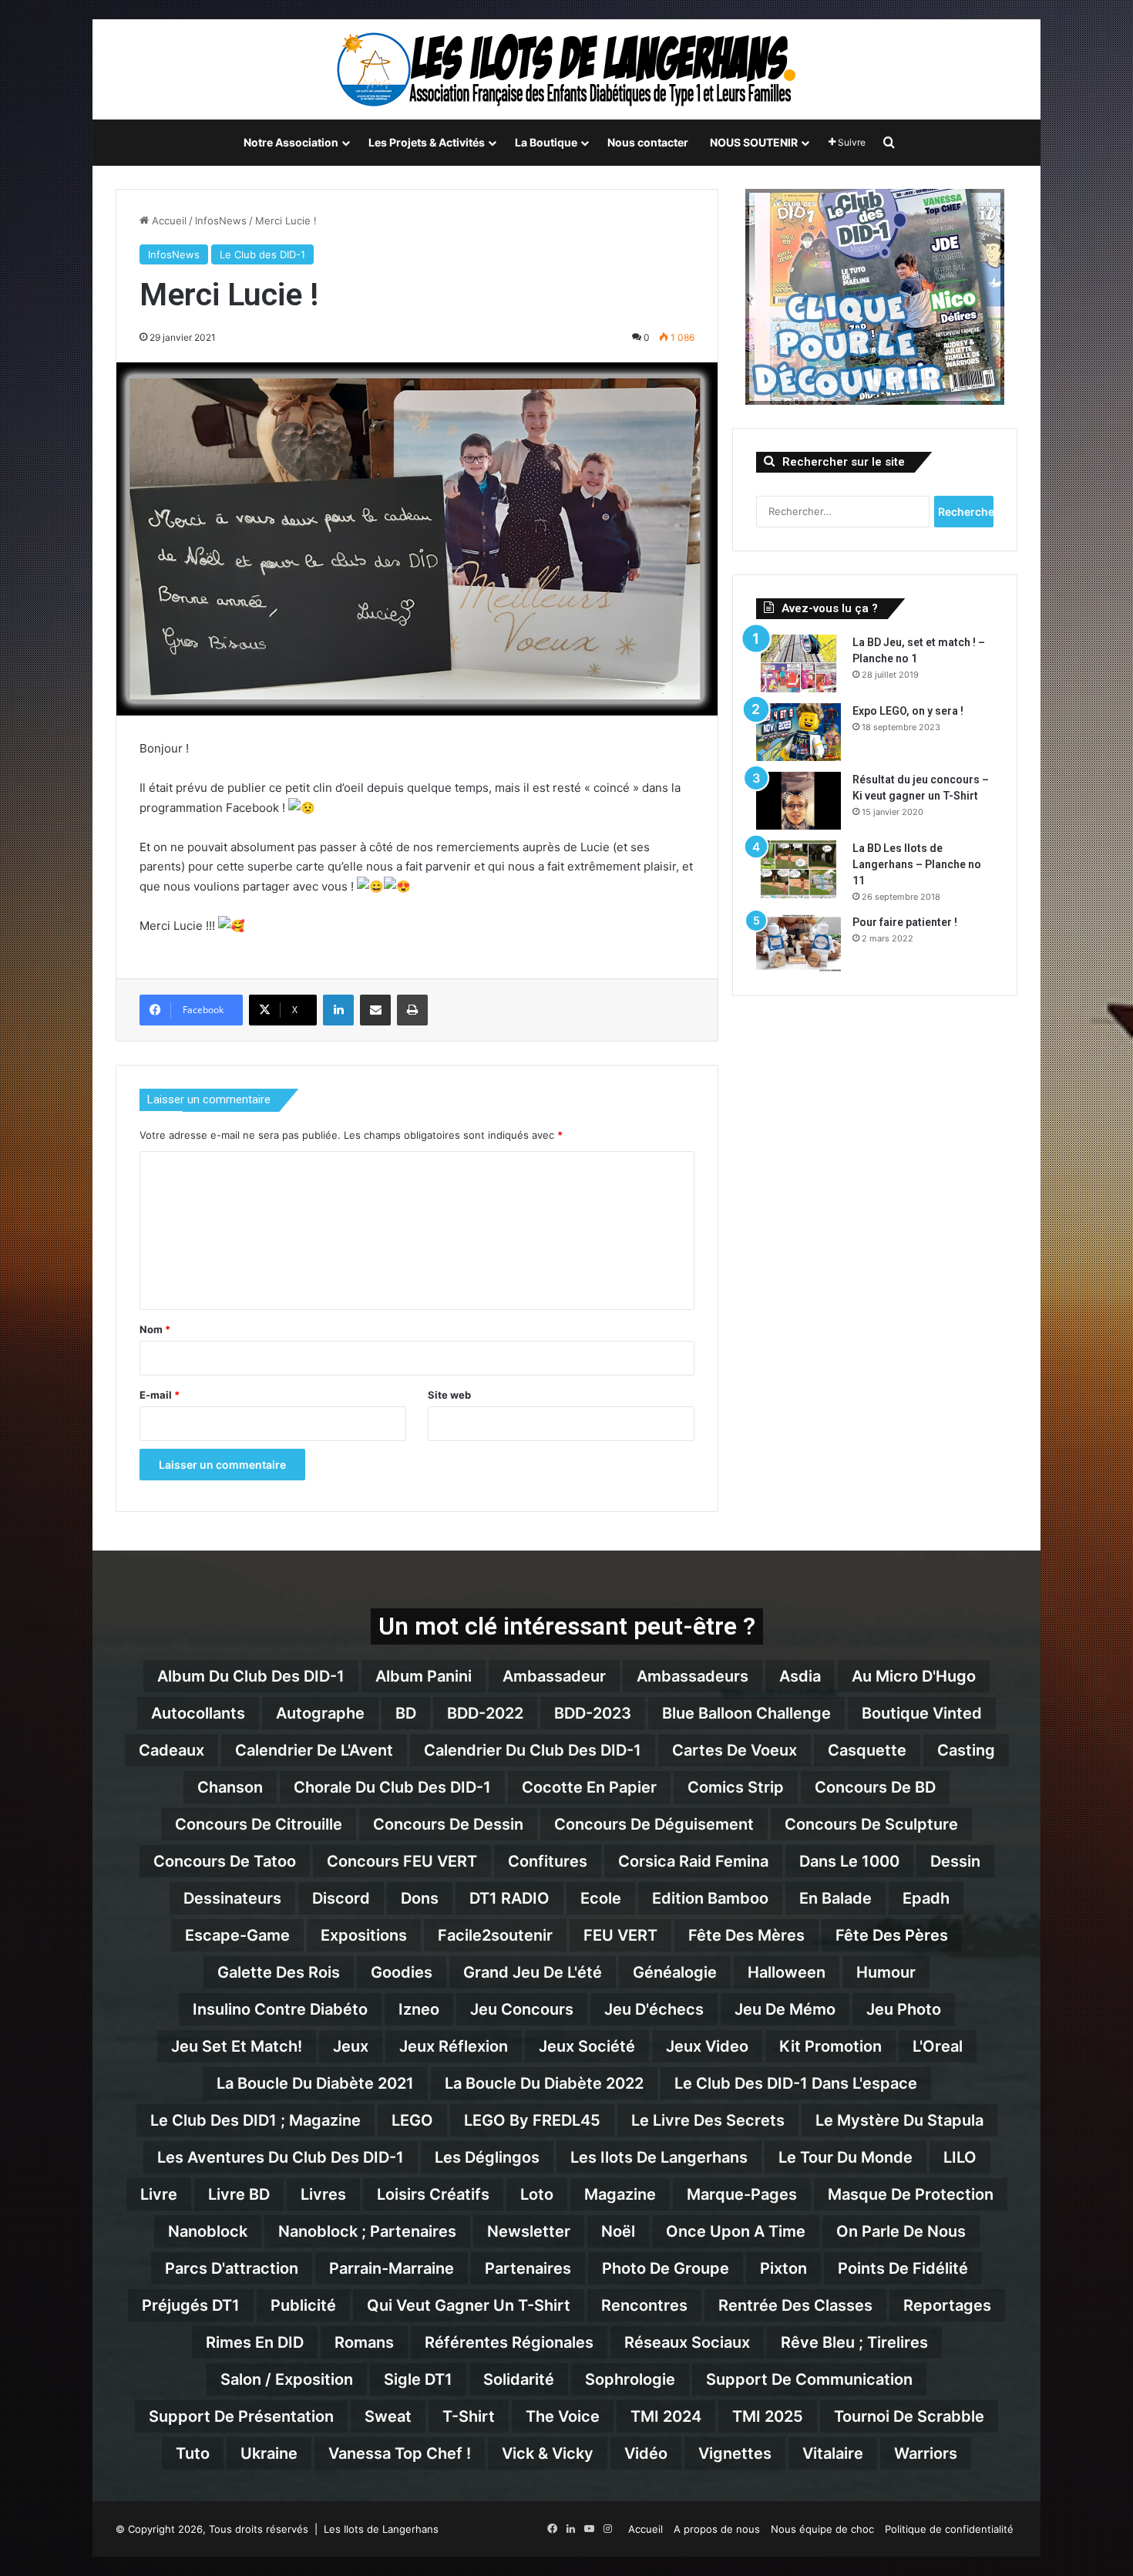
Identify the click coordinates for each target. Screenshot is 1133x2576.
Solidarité (519, 2379)
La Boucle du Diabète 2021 (315, 2083)
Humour (886, 1972)
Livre (159, 2194)
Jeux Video (707, 2046)
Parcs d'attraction (232, 2268)
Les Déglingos (487, 2157)
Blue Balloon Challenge (746, 1713)
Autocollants (198, 1713)
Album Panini (424, 1676)
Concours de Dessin (448, 1824)
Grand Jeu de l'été (533, 1972)
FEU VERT (620, 1935)
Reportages (947, 2305)
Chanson (230, 1787)
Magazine (620, 2194)
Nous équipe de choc (822, 2529)
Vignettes (735, 2453)
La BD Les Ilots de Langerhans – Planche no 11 (917, 864)
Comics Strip (736, 1787)
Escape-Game (237, 1935)
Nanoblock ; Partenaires (367, 2231)
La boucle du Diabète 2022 (544, 2083)
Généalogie (675, 1972)
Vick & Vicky (548, 2453)
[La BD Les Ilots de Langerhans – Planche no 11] (798, 869)
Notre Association (291, 142)
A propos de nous (717, 2529)
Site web (449, 1395)
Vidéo (646, 2453)
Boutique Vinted (922, 1713)
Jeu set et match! (237, 2046)
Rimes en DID (255, 2342)
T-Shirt (469, 2416)
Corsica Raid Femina (693, 1861)
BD (406, 1713)
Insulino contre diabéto (280, 2009)
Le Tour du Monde (846, 2157)
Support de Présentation (241, 2416)
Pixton (783, 2268)
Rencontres (644, 2305)
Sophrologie (630, 2379)
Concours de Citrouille (259, 1824)
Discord (341, 1898)
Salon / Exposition (287, 2379)
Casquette (867, 1750)
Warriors (926, 2453)
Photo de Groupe (666, 2268)
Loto (537, 2194)
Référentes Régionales (509, 2342)
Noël (618, 2231)
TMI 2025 (768, 2416)
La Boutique (546, 142)
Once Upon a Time (736, 2231)
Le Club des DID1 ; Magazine (256, 2120)
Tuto (193, 2453)
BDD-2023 (593, 1713)
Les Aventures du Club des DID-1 (281, 2157)
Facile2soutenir (495, 1935)
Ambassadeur (554, 1676)
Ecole (601, 1898)
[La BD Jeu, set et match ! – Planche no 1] (798, 663)
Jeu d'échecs (654, 2009)
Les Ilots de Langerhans (659, 2157)
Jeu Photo (904, 2009)
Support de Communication (809, 2379)
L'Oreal (938, 2046)
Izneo (419, 2009)
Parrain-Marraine (392, 2268)
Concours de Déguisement (654, 1824)
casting (966, 1750)
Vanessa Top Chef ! (400, 2453)
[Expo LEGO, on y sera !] (798, 732)
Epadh (926, 1898)
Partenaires (528, 2268)
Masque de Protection (911, 2194)
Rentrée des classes (795, 2305)
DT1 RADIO (509, 1898)
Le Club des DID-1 (262, 254)
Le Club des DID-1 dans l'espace (796, 2083)
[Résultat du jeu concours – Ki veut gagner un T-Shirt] (798, 801)
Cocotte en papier (589, 1787)
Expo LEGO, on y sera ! (908, 711)
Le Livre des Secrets (708, 2120)
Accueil (168, 221)
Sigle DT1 (418, 2379)
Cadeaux (171, 1750)
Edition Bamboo (710, 1898)
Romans (364, 2342)
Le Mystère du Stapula (899, 2120)
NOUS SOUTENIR (754, 142)
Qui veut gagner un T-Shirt (469, 2305)
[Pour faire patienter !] (798, 943)
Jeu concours (522, 2009)
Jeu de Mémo (785, 2009)
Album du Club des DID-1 (251, 1676)
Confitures (548, 1861)
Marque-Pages (742, 2194)
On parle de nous (901, 2231)
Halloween (787, 1972)
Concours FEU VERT (402, 1861)
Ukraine (269, 2453)
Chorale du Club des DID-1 (392, 1787)
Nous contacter (648, 142)
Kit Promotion (830, 2046)
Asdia (800, 1676)
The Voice (563, 2416)
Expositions (364, 1935)
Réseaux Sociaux (687, 2342)
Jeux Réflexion (454, 2046)
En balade (835, 1898)
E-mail (160, 1395)
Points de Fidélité (903, 2268)
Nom (155, 1329)
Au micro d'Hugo (914, 1676)
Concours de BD (875, 1787)
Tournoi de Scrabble (909, 2416)
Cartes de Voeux (735, 1750)
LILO (960, 2157)
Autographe (320, 1713)
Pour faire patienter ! (905, 922)
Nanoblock (208, 2231)
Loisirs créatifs (433, 2194)
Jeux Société (587, 2046)
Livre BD (239, 2194)
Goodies (402, 1972)
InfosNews (221, 221)
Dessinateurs (232, 1898)
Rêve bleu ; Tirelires (854, 2342)
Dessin (955, 1861)
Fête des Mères (746, 1935)
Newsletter (529, 2231)
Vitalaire (833, 2453)
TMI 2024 (666, 2416)
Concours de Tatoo (225, 1861)
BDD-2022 (485, 1713)
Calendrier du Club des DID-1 (533, 1750)
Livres (323, 2194)
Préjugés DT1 (191, 2305)
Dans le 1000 (849, 1861)
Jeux (351, 2046)
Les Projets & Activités (427, 142)
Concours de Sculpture (871, 1824)
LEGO (412, 2120)
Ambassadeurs (693, 1676)
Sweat (388, 2416)
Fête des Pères (892, 1935)
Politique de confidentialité (949, 2529)
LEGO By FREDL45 (532, 2120)
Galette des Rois (279, 1972)
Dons (420, 1898)
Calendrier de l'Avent (314, 1750)
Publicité (303, 2305)
